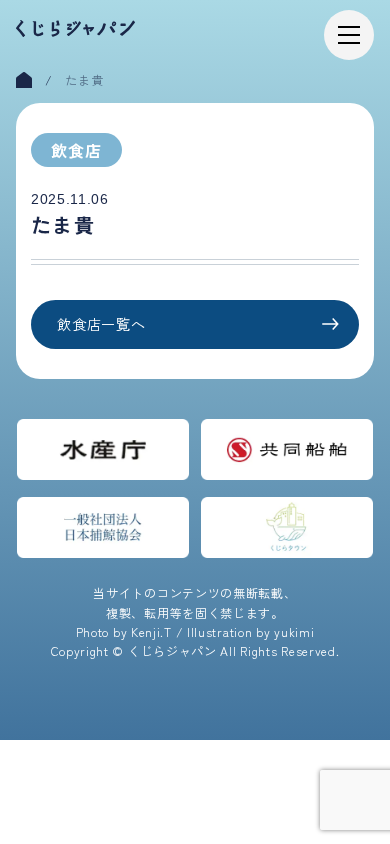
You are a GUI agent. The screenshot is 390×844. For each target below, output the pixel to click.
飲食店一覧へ (101, 324)
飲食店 (76, 150)
